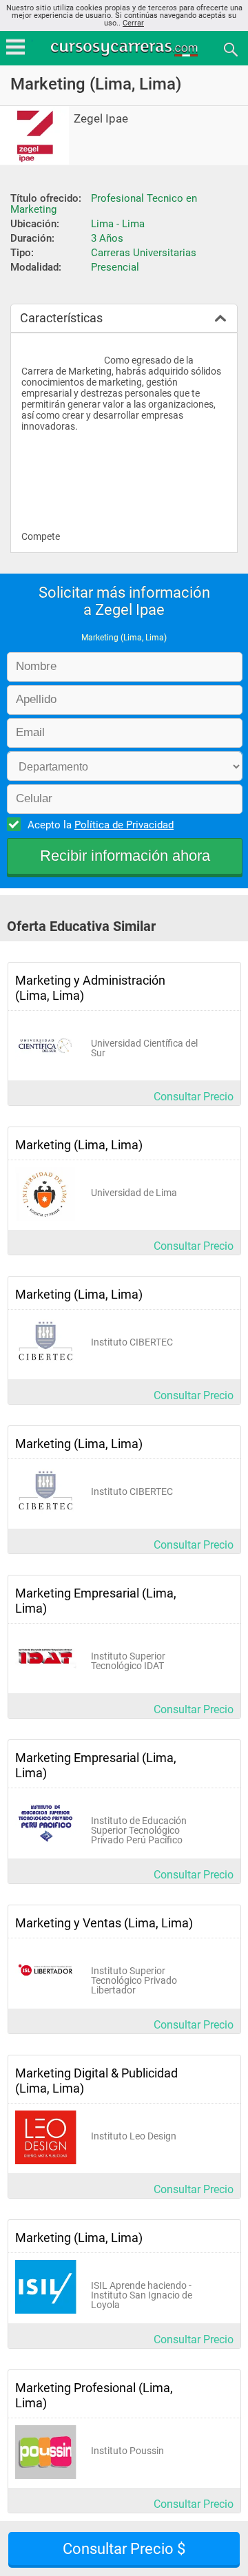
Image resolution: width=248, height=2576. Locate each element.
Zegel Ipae (101, 119)
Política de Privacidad (124, 825)
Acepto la (101, 825)
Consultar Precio (194, 1097)
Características (61, 318)
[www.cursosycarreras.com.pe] (125, 49)
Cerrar (133, 23)
